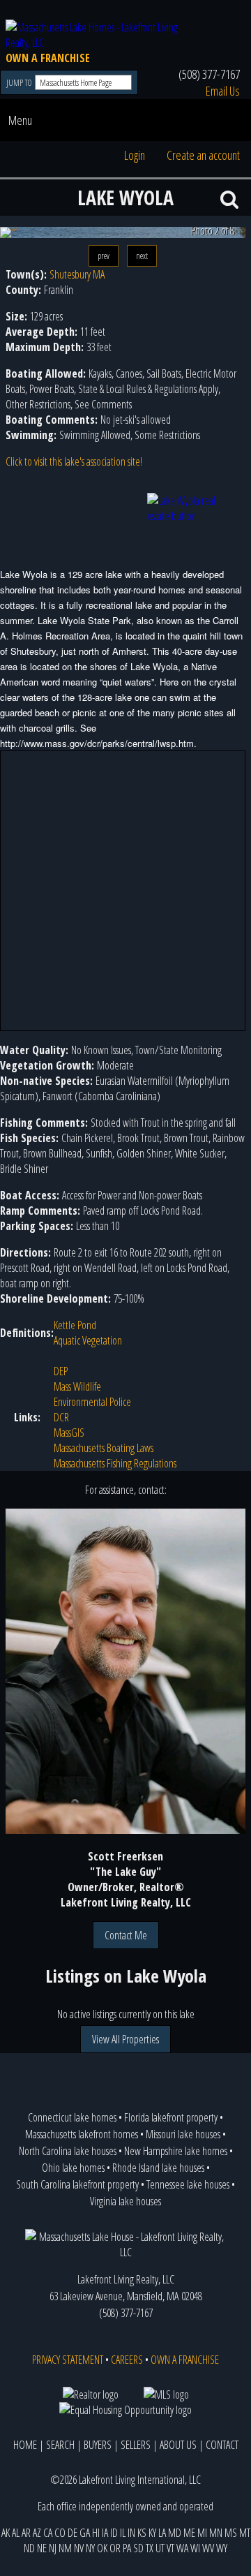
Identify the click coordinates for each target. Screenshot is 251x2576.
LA (162, 2533)
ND (29, 2548)
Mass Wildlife (77, 1386)
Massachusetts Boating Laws (104, 1448)
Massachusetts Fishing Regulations (115, 1463)
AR (26, 2533)
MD (175, 2533)
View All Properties (125, 2039)
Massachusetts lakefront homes (82, 2134)
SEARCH (60, 2445)
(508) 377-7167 (209, 74)
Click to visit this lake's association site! (74, 461)
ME (189, 2533)
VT (170, 2548)
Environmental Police (92, 1402)
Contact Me (126, 1935)
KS (142, 2533)
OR (115, 2548)
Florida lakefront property (171, 2117)
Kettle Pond (75, 1325)
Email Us (223, 91)
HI (96, 2533)
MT (245, 2533)
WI (195, 2548)
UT (160, 2548)
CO (60, 2533)
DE (73, 2533)
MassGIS (69, 1433)
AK (6, 2533)
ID (114, 2533)
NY (90, 2548)
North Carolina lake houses (68, 2151)
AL (16, 2533)
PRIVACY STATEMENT (68, 2360)
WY (222, 2548)
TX (150, 2548)
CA (48, 2533)
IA (105, 2533)
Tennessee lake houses (188, 2184)
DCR (61, 1417)
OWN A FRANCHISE (48, 58)
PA (127, 2548)
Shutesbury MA (77, 274)
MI (202, 2533)
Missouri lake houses (183, 2134)
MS (231, 2533)
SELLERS (136, 2445)
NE (42, 2548)
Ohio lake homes (73, 2168)
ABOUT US (178, 2445)
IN (131, 2533)
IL (123, 2533)
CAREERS (127, 2360)
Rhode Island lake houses (158, 2168)
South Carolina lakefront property (77, 2184)
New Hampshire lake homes (176, 2151)
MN (216, 2533)
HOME (25, 2445)
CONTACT (222, 2445)
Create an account (203, 155)
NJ (53, 2548)
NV (79, 2548)
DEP (61, 1371)
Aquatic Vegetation (88, 1340)
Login (135, 155)
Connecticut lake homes (72, 2117)
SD (138, 2548)
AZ (37, 2533)
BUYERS (98, 2445)
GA (85, 2533)
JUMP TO (20, 83)
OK (102, 2548)
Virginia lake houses (125, 2201)
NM (65, 2548)
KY (152, 2533)
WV (208, 2548)
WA (182, 2548)
